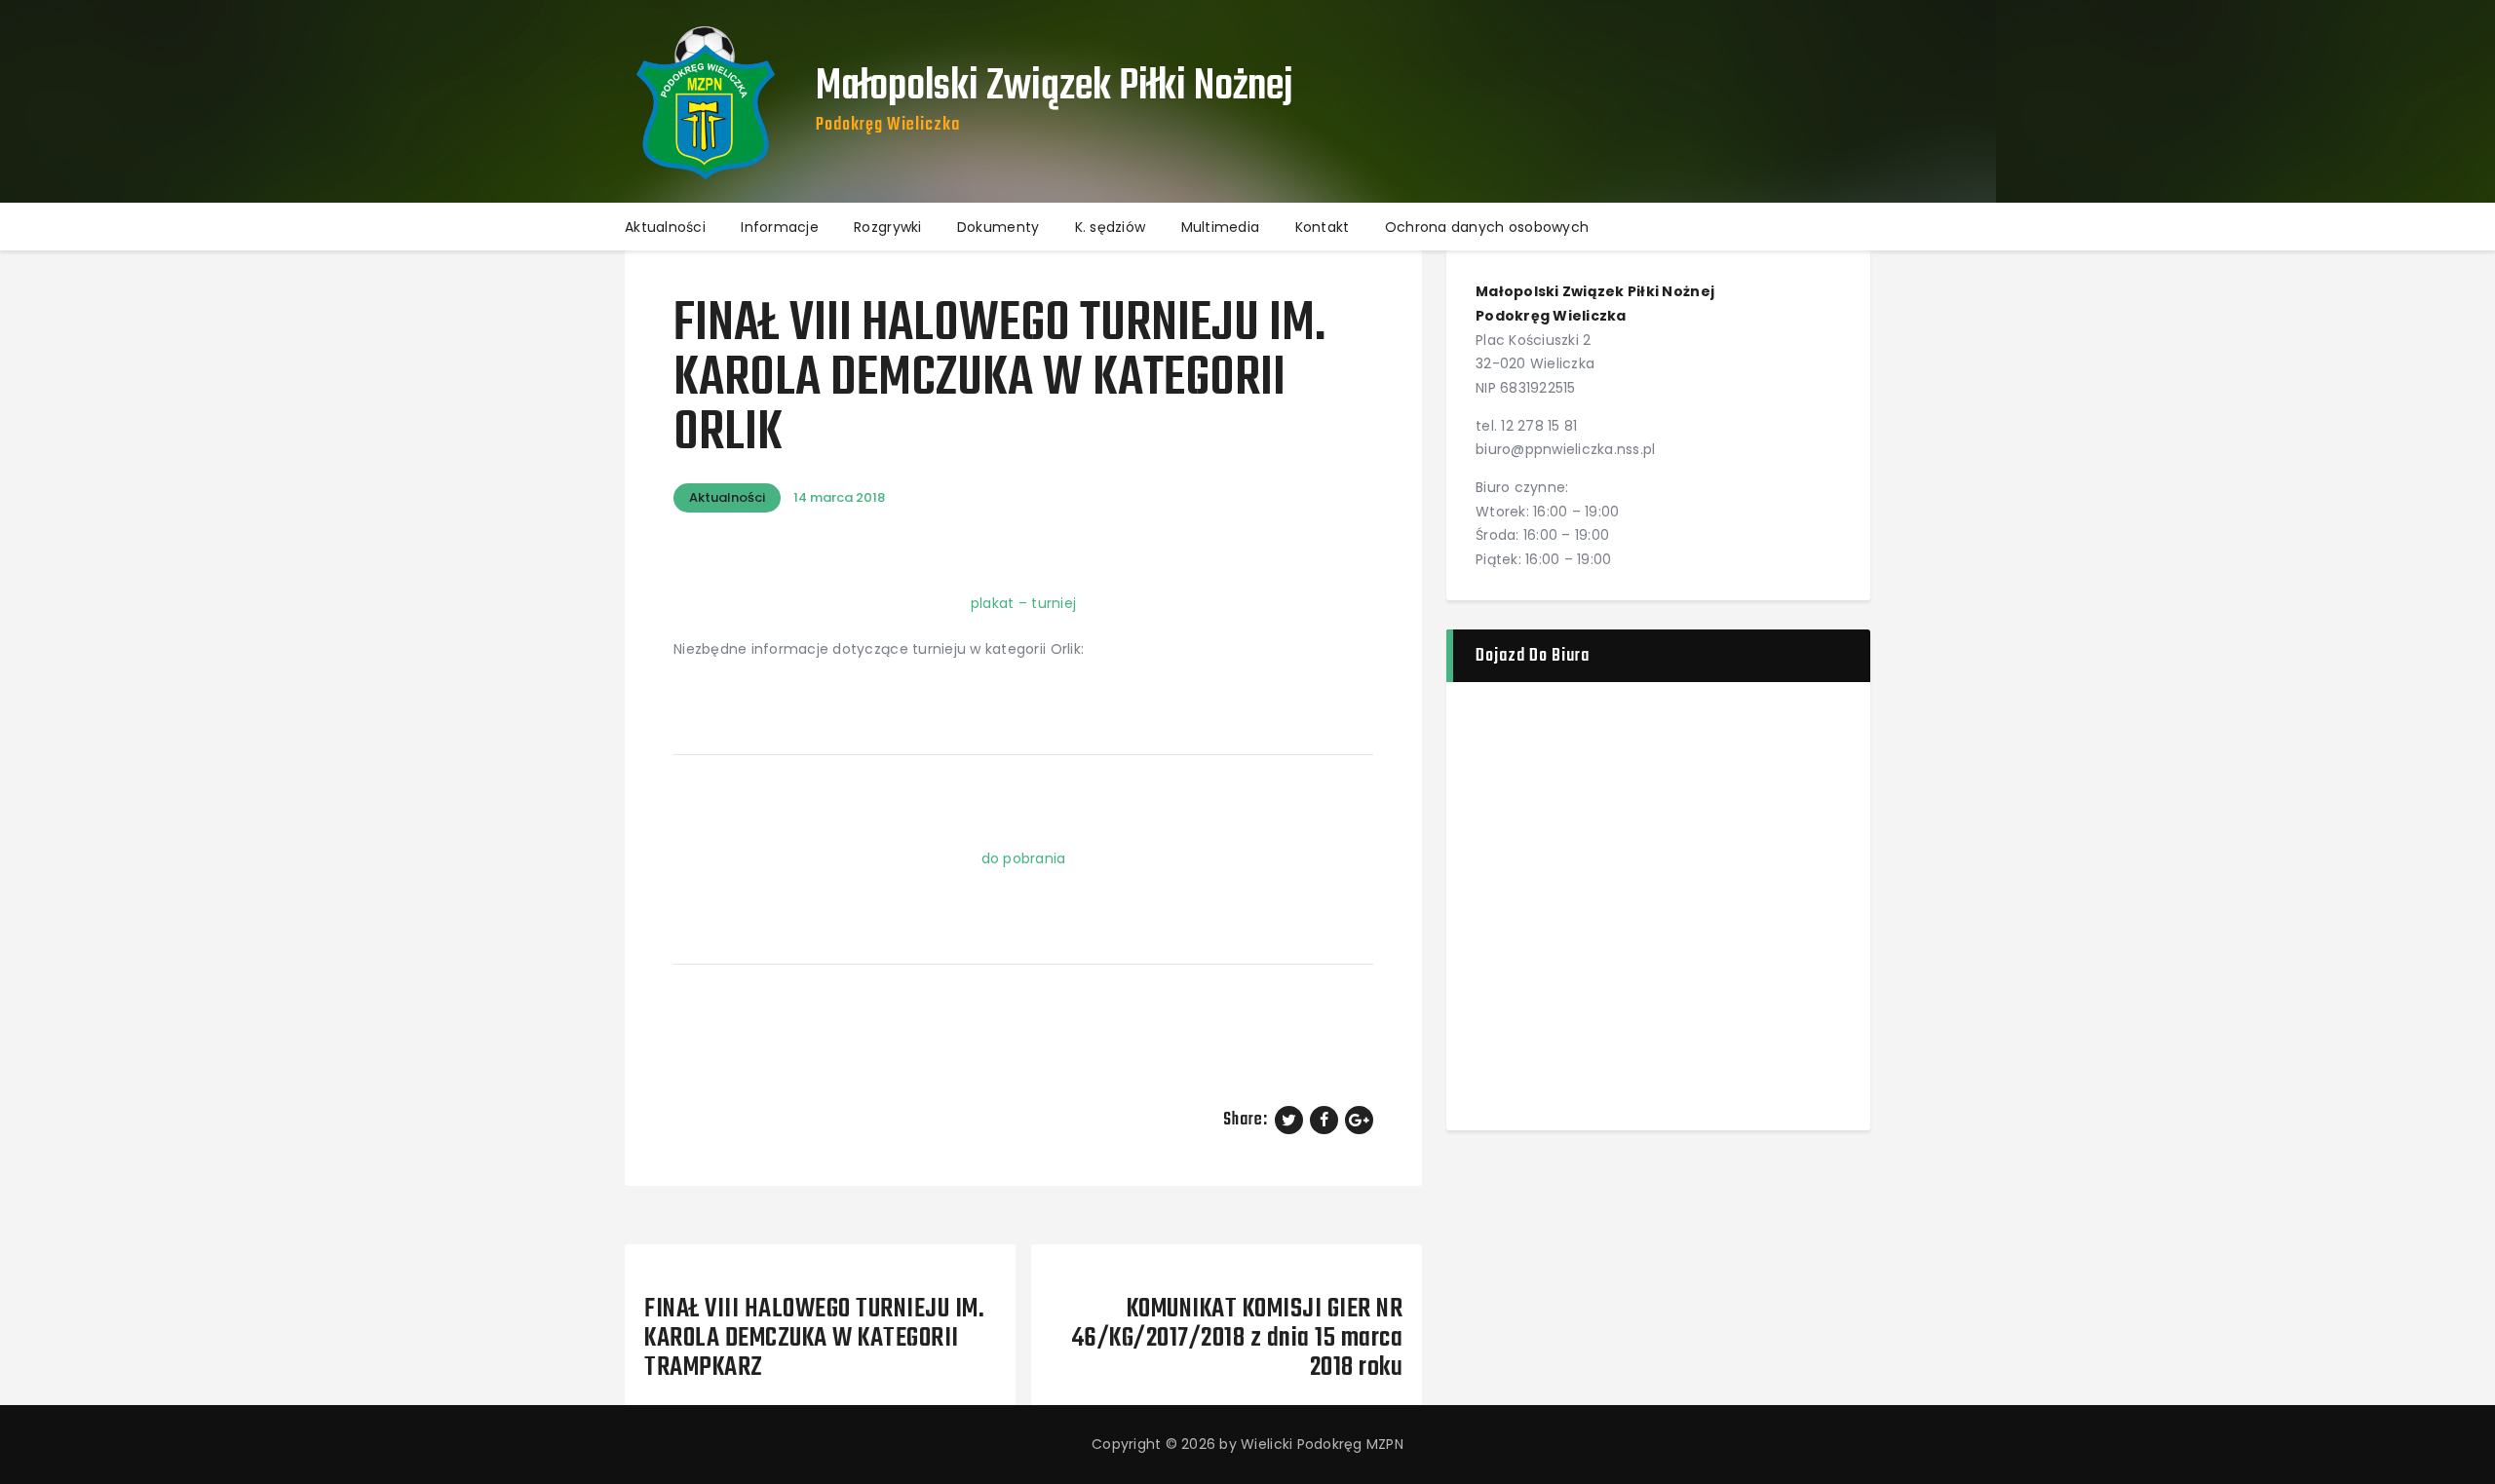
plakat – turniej (1023, 603)
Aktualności (727, 497)
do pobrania (1024, 858)
